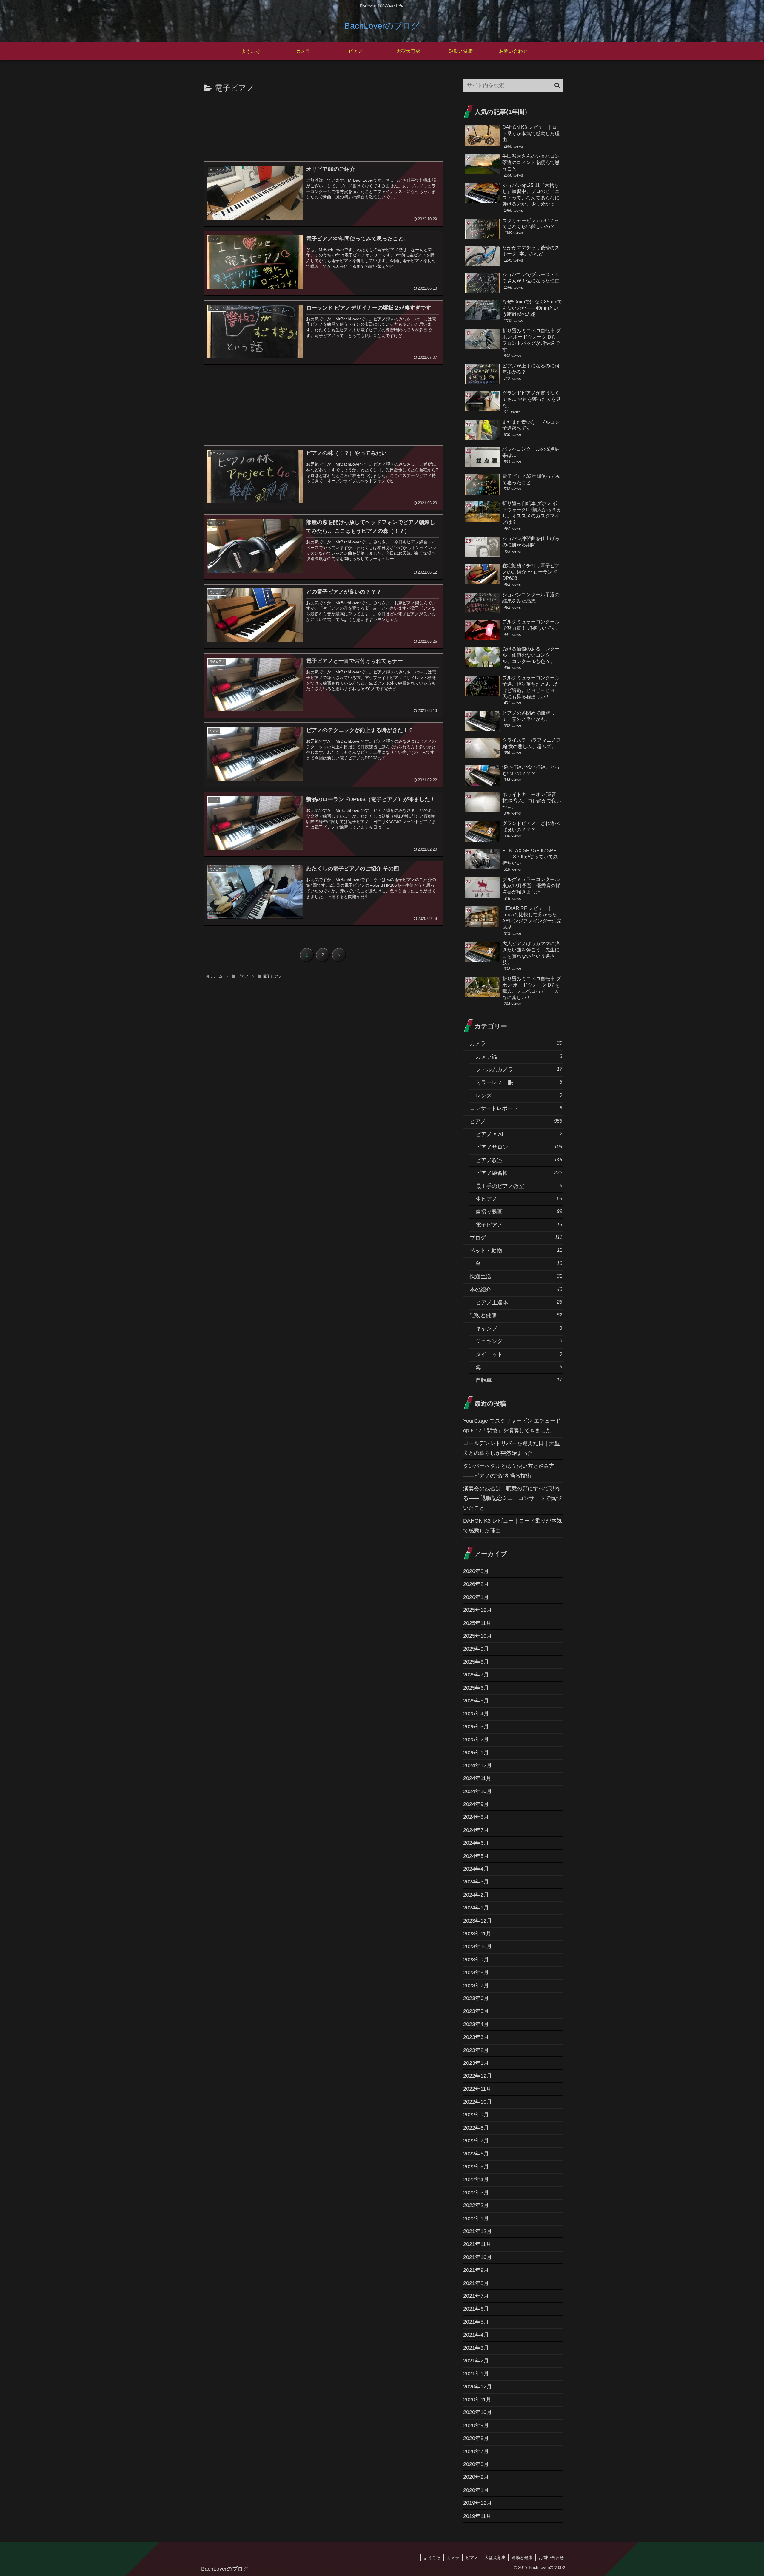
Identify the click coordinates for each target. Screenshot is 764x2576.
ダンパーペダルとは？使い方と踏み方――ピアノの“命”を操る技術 (509, 1471)
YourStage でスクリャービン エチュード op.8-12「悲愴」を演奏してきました (512, 1426)
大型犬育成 (495, 2558)
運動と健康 (522, 2558)
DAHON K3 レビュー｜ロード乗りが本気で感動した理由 (513, 1526)
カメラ (453, 2558)
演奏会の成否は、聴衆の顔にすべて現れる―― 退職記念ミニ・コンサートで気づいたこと (512, 1498)
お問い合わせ (551, 2558)
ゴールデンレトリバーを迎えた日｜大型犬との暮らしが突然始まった (512, 1448)
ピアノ (472, 2558)
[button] (557, 85)
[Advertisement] (323, 126)
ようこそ (432, 2558)
